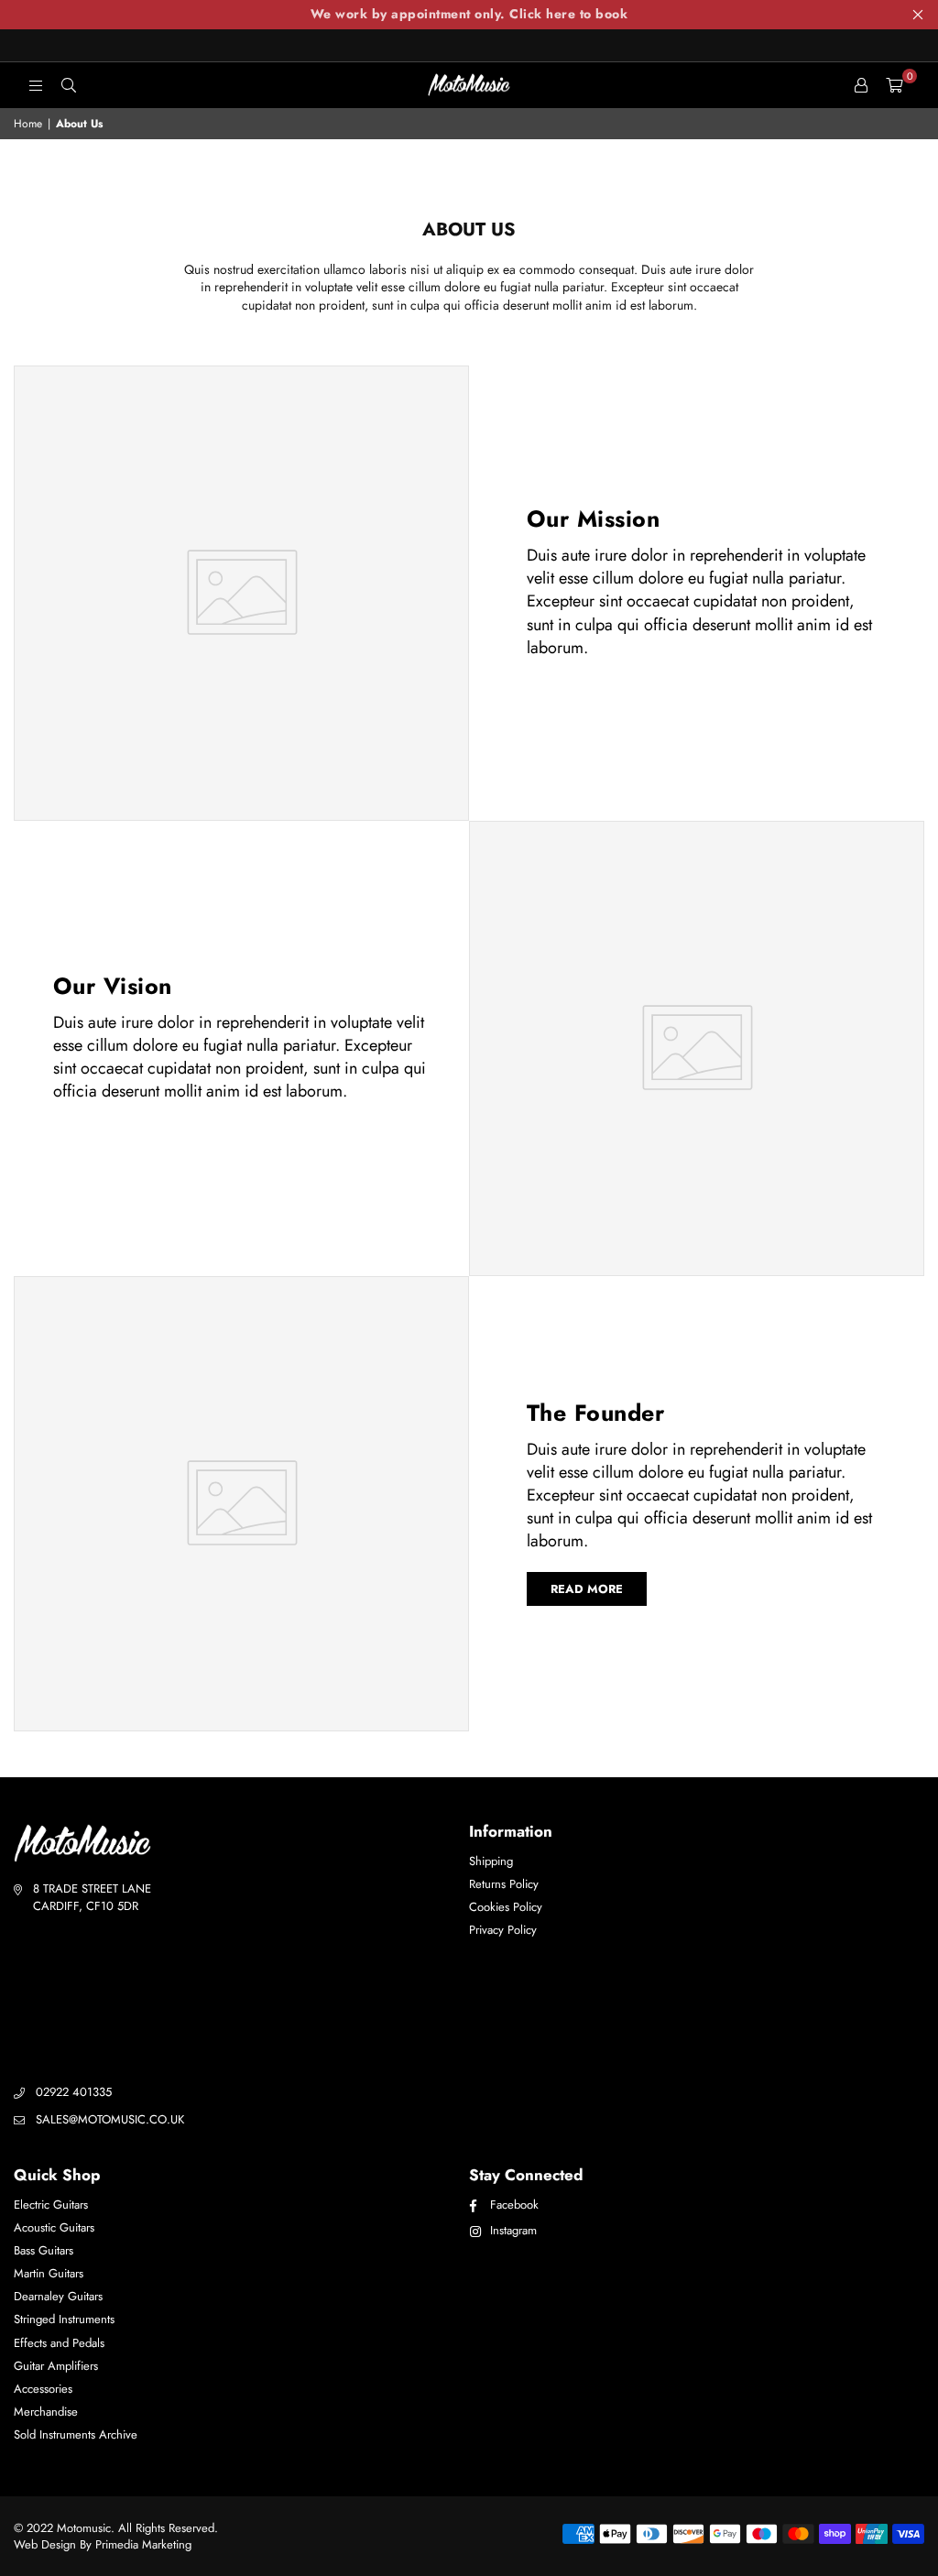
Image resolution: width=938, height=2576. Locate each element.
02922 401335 (74, 2092)
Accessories (43, 2389)
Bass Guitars (44, 2250)
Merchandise (46, 2412)
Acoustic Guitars (54, 2227)
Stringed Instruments (64, 2319)
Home (28, 124)
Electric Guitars (51, 2205)
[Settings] (861, 85)
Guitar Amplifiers (56, 2366)
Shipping (491, 1861)
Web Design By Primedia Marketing (103, 2544)
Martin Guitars (49, 2273)
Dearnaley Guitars (58, 2296)
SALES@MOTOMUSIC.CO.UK (110, 2119)
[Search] (69, 85)
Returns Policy (504, 1884)
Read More (587, 1589)
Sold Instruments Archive (76, 2434)
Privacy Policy (503, 1930)
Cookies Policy (506, 1907)
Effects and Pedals (59, 2343)
